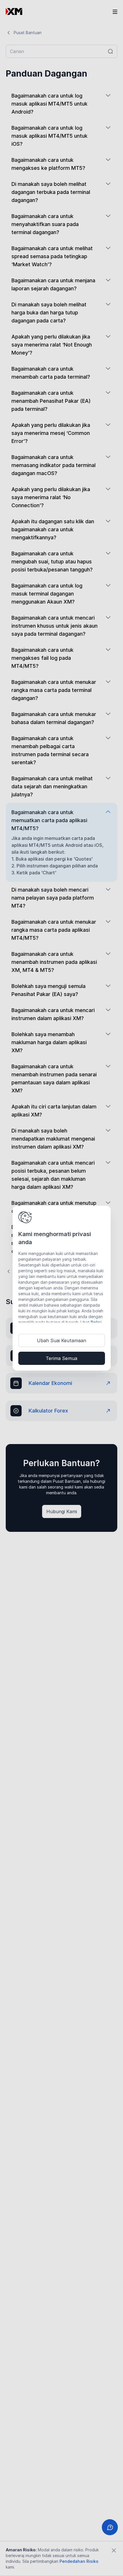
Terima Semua (61, 1358)
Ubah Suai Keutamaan (61, 1340)
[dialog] (62, 1288)
